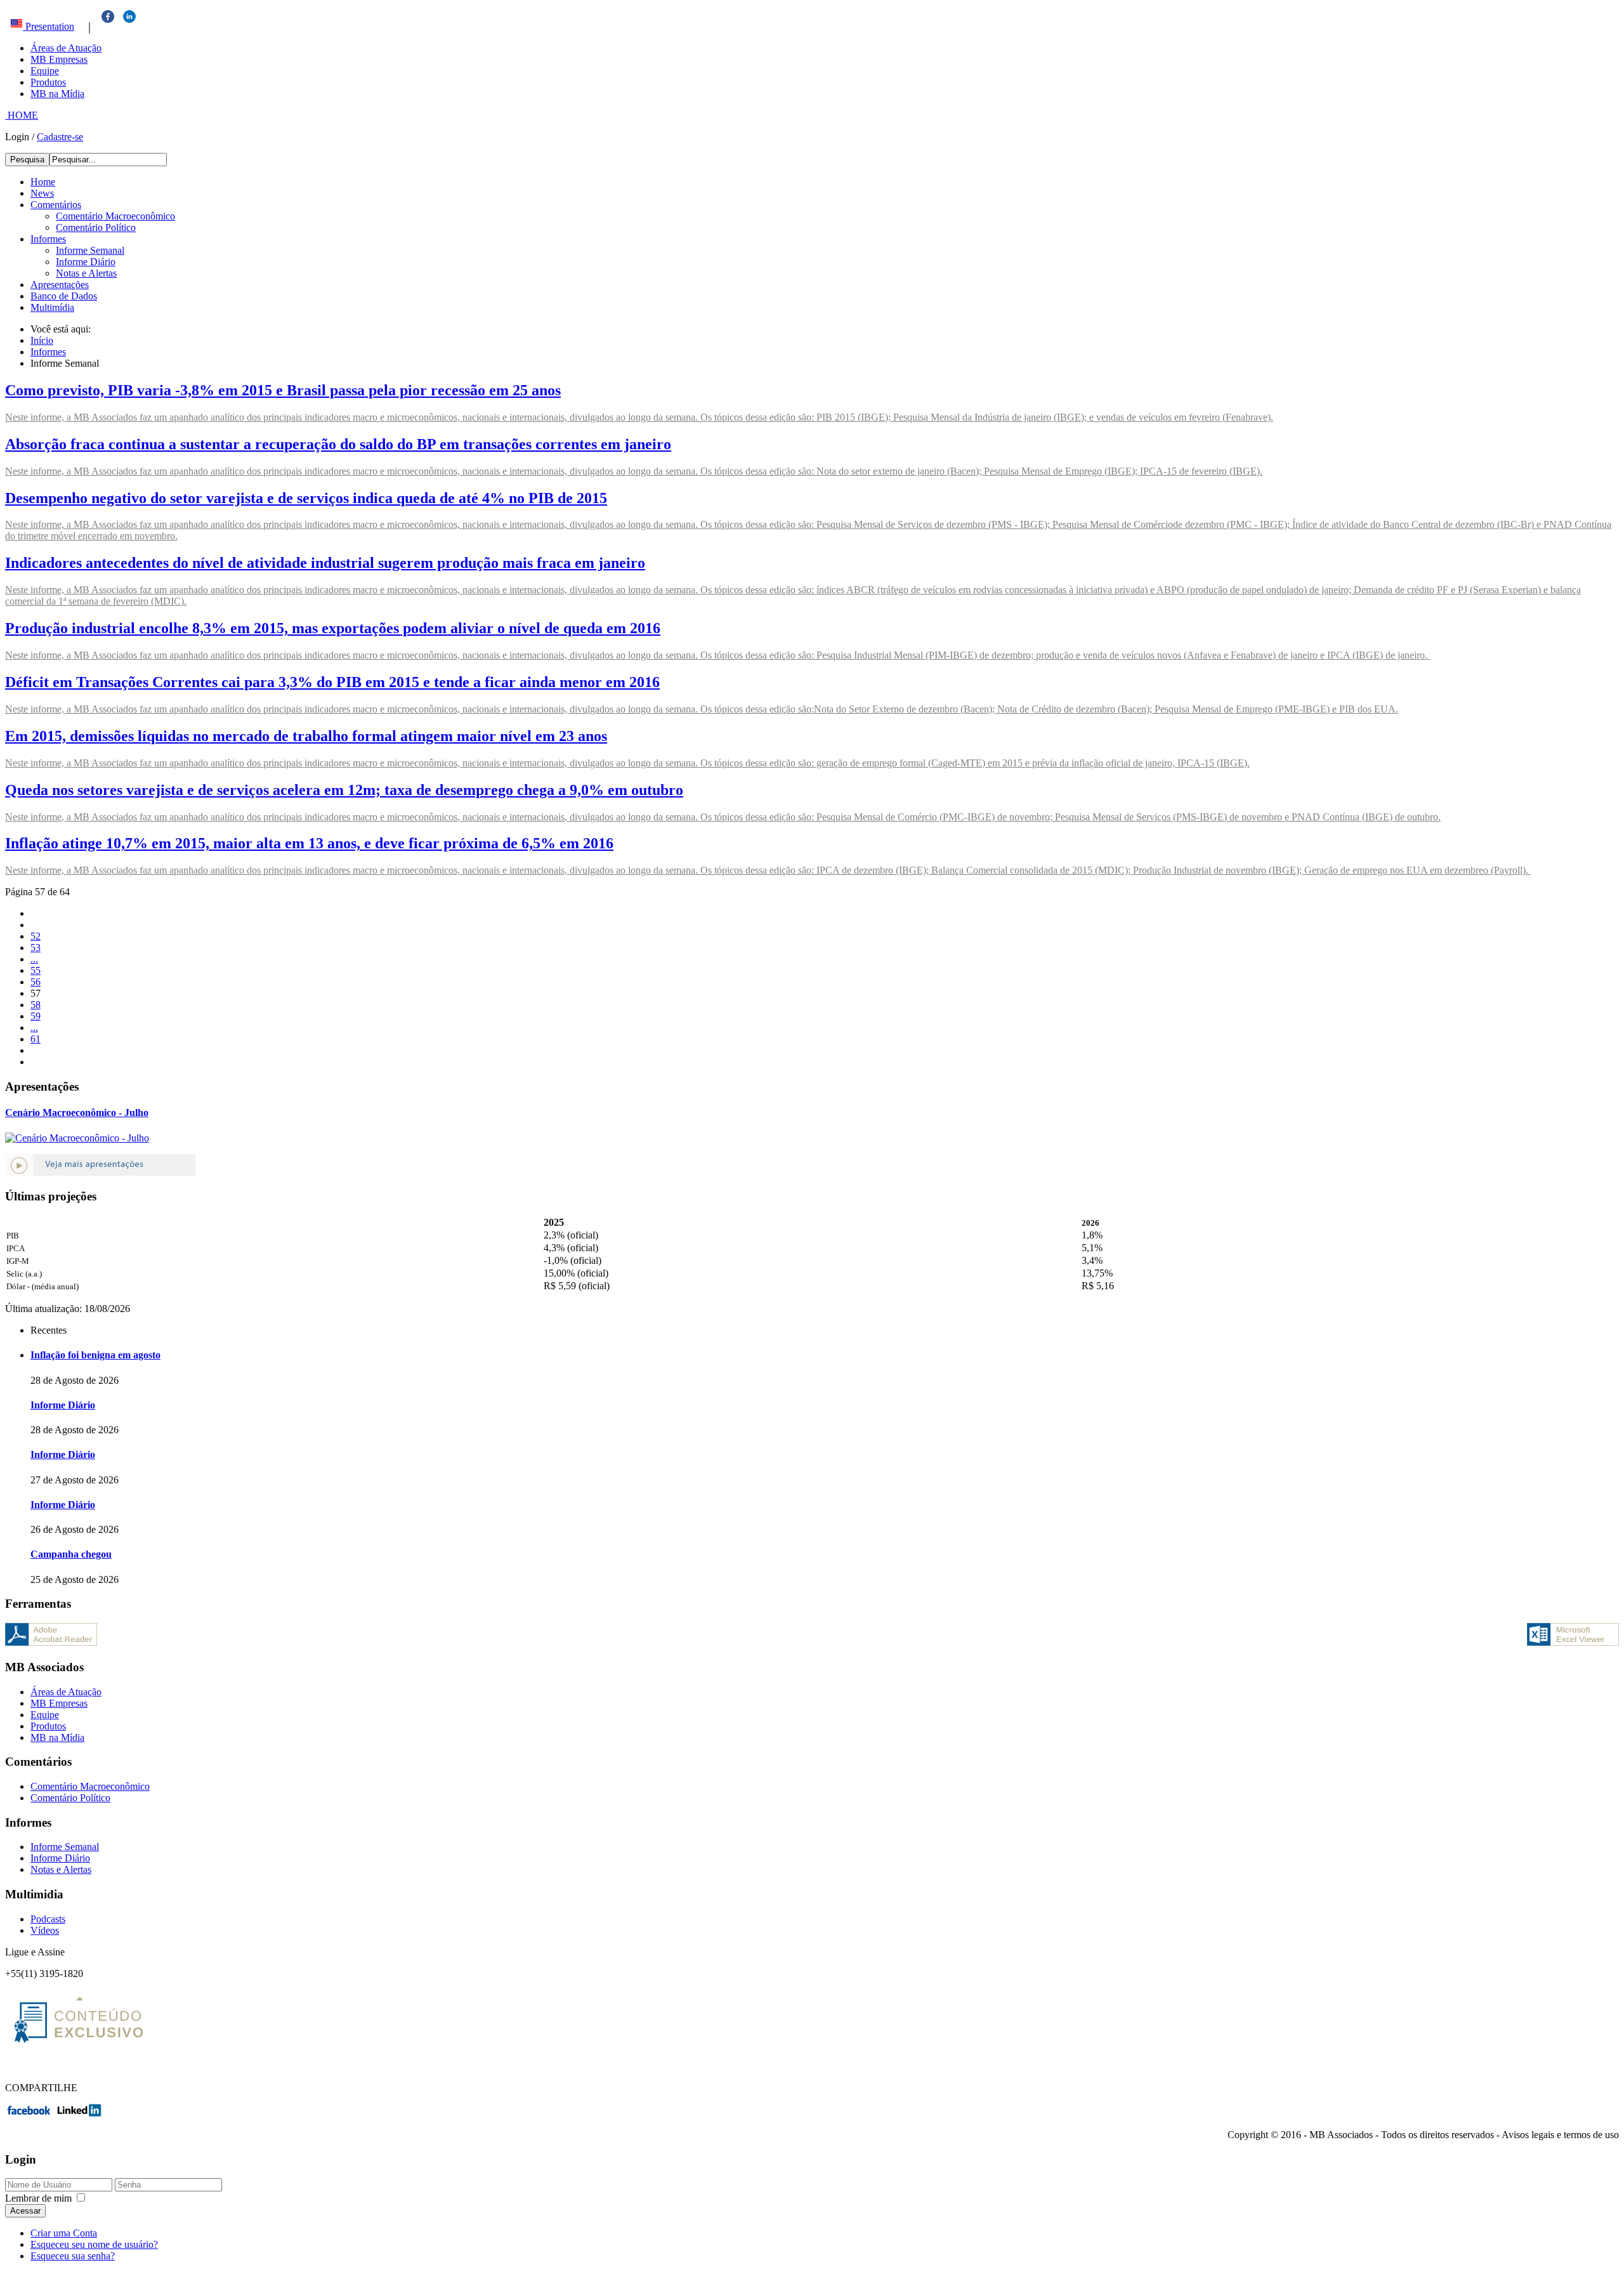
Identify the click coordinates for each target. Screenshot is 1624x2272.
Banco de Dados (64, 296)
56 (36, 982)
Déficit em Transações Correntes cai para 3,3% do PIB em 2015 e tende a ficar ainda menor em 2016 (332, 682)
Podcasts (48, 1919)
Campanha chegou (71, 1554)
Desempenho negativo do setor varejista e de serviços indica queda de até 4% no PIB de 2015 (306, 498)
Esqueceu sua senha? (73, 2256)
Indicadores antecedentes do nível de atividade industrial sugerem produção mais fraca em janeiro (325, 563)
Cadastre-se (60, 137)
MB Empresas (59, 59)
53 (36, 948)
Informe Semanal (90, 250)
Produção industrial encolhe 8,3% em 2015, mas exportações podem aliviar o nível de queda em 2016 (333, 628)
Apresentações (60, 285)
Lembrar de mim (38, 2198)
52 (36, 936)
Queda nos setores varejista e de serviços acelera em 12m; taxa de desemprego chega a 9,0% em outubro (344, 790)
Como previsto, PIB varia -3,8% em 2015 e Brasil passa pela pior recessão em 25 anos (283, 390)
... (34, 959)
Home (43, 182)
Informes (48, 239)
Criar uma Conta (64, 2233)
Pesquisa (27, 160)
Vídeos (45, 1930)
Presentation (49, 26)
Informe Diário (86, 262)
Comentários (56, 205)
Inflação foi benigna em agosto (95, 1355)
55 (36, 970)
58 (36, 1005)
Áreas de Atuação (66, 48)
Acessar (25, 2211)
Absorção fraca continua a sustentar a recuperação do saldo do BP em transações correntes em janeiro (338, 444)
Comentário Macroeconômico (115, 216)
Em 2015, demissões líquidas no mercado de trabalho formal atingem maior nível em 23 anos (306, 736)
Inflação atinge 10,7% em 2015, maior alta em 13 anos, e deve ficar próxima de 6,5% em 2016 (309, 843)
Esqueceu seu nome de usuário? (94, 2244)
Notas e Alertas (86, 273)
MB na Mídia (57, 94)
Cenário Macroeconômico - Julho (77, 1113)
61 (36, 1039)
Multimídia (52, 307)
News (42, 193)
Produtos (48, 82)
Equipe (45, 71)
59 (36, 1016)
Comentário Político (96, 227)
